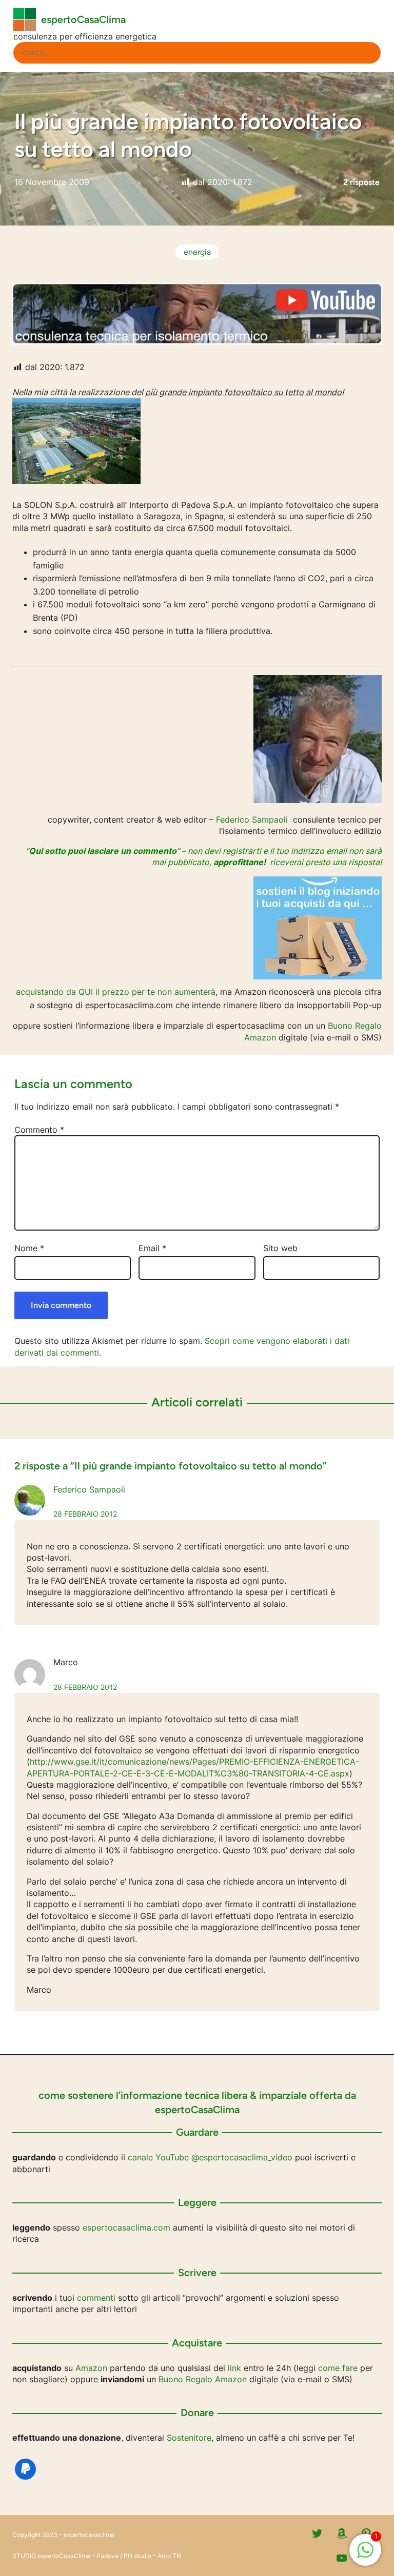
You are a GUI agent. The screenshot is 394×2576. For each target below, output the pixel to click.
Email (152, 1248)
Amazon (91, 2368)
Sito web (280, 1248)
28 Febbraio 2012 (85, 1514)
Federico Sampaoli (252, 820)
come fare (338, 2368)
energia (197, 252)
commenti (96, 2298)
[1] (365, 2555)
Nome (29, 1248)
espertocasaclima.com (126, 2227)
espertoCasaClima (83, 19)
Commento (39, 1130)
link (234, 2368)
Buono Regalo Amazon (203, 2379)
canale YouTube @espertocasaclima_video (210, 2157)
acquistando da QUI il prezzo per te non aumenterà (116, 992)
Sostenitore (189, 2438)
